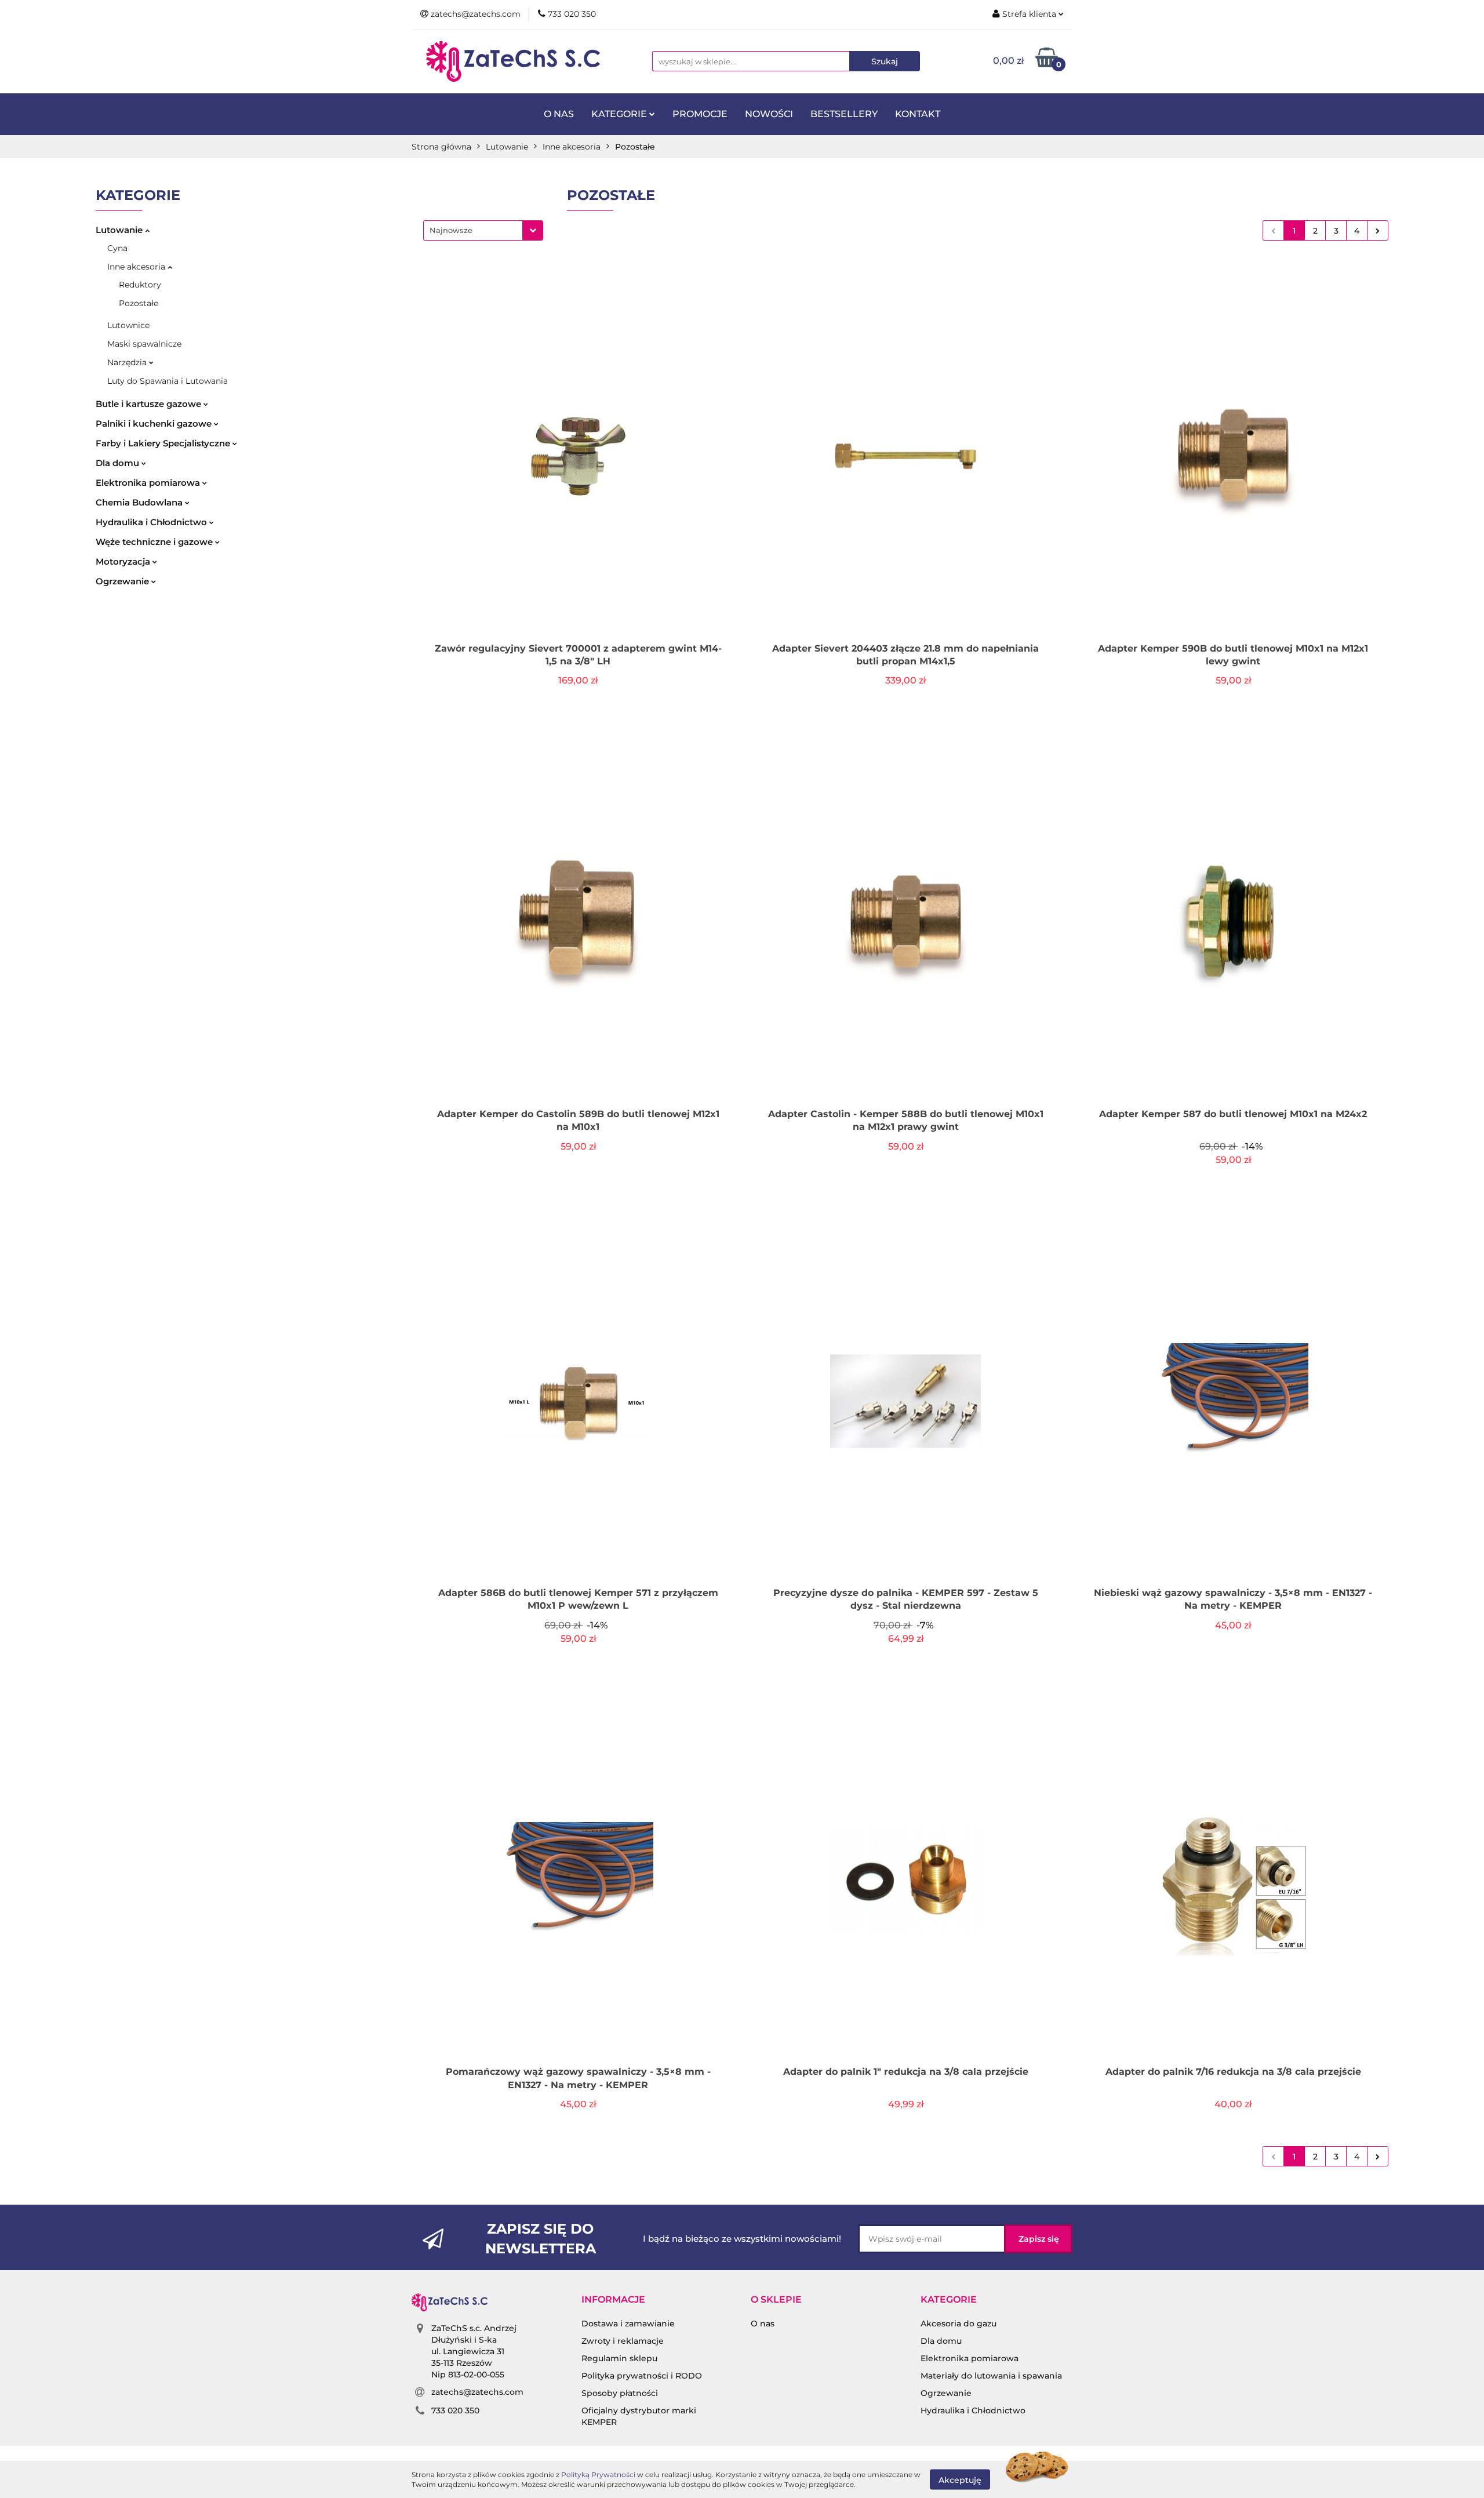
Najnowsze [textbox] (451, 230)
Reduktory (140, 285)
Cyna (117, 248)
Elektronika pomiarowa (149, 483)
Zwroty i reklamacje (623, 2341)
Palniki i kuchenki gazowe (155, 423)
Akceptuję (960, 2479)
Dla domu (119, 463)
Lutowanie (120, 230)
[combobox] (483, 230)
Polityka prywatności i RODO (642, 2376)
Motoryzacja (124, 561)
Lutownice (128, 325)
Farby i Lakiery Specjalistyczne (164, 443)
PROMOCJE (700, 114)
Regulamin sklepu (619, 2358)
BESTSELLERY (844, 114)
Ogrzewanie (123, 581)
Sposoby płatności (620, 2393)
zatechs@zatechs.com (477, 2392)
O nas (763, 2324)
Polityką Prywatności (598, 2475)
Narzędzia (128, 362)
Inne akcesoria (137, 267)
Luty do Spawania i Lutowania (168, 381)
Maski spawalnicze (144, 344)
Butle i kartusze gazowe (150, 404)
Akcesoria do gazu (959, 2324)
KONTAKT (918, 114)
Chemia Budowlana (140, 502)
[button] (613, 2300)
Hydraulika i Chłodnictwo (152, 522)
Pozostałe (139, 303)
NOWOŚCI (769, 114)
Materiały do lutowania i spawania (991, 2376)
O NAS (559, 114)
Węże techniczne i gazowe (155, 542)
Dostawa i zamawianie (628, 2324)
